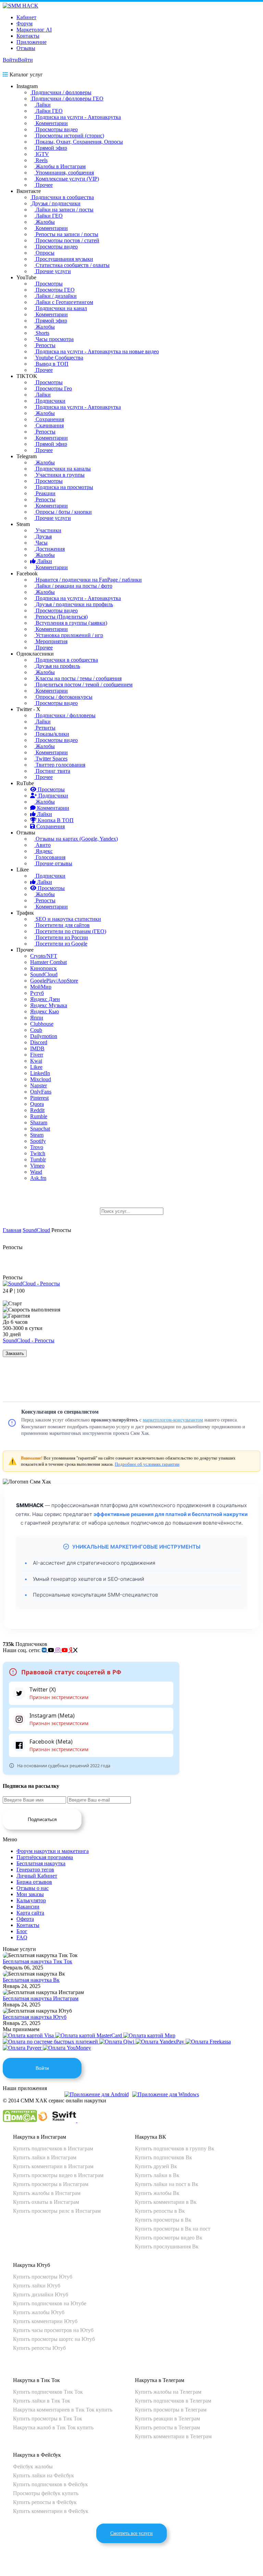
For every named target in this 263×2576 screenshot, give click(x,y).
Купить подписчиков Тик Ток (48, 2392)
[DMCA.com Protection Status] (20, 2120)
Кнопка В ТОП (55, 820)
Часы (41, 543)
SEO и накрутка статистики (68, 919)
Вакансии (28, 1907)
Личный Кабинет (37, 1876)
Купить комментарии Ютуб (45, 2321)
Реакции (45, 493)
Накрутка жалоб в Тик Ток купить (53, 2427)
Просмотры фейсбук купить (46, 2493)
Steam (37, 1135)
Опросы (44, 253)
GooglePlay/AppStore (54, 981)
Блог (22, 1931)
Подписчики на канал (61, 308)
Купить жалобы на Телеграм (168, 2392)
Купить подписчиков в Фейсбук (51, 2484)
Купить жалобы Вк (157, 2193)
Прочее (43, 185)
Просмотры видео (56, 129)
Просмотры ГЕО (54, 290)
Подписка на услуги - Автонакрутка (78, 117)
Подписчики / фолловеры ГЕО (67, 99)
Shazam (39, 1122)
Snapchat (40, 1129)
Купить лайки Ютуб (37, 2286)
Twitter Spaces (51, 759)
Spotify (38, 1141)
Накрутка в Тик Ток (36, 2380)
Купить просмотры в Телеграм (171, 2410)
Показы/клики (52, 734)
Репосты (45, 345)
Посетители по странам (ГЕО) (70, 931)
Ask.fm (38, 1178)
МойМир (41, 987)
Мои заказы (30, 1894)
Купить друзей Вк (156, 2166)
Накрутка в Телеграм (160, 2380)
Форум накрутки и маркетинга (53, 1851)
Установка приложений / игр (69, 635)
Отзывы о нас (33, 1888)
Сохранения (49, 419)
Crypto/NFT (44, 956)
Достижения (49, 549)
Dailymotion (44, 1036)
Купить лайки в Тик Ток (42, 2401)
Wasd (36, 1172)
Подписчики (50, 401)
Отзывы (26, 48)
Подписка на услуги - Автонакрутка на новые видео (97, 351)
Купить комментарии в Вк (166, 2202)
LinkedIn (40, 1073)
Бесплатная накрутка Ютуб (35, 2017)
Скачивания (49, 425)
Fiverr (37, 1055)
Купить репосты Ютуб (39, 2348)
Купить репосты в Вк (160, 2211)
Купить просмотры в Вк (163, 2220)
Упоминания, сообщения (64, 173)
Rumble (39, 1116)
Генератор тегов (35, 1870)
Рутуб (37, 993)
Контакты (28, 36)
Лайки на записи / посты (64, 210)
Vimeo (37, 1166)
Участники (48, 530)
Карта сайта (30, 1913)
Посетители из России (61, 937)
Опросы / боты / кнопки (63, 512)
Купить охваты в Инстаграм (46, 2202)
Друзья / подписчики (55, 203)
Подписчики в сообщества (62, 197)
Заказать (15, 1353)
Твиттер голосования (60, 765)
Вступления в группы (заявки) (71, 623)
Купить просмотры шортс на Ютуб (54, 2339)
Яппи (37, 1018)
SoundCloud (44, 974)
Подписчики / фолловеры (61, 92)
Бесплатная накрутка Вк (31, 1980)
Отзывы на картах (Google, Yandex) (76, 839)
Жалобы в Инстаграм (60, 166)
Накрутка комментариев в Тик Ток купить (63, 2410)
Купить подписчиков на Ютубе (50, 2303)
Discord (39, 1042)
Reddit (37, 1110)
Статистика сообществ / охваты (72, 265)
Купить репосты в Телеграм (167, 2427)
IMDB (37, 1048)
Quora (37, 1104)
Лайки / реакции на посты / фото (73, 586)
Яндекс (43, 851)
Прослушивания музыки (64, 259)
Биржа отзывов (34, 1882)
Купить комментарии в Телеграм (173, 2436)
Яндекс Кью (45, 1011)
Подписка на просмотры (64, 487)
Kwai (36, 1061)
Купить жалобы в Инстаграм (47, 2193)
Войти (10, 60)
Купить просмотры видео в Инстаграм (58, 2175)
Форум (24, 23)
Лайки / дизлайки (55, 296)
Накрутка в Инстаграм (40, 2137)
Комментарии (51, 123)
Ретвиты (45, 728)
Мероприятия (51, 641)
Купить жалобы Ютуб (39, 2312)
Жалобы (45, 222)
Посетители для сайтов (62, 925)
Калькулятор (31, 1900)
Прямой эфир (51, 148)
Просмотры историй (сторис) (69, 136)
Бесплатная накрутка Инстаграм (41, 1998)
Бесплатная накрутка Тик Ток (37, 1961)
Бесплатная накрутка (41, 1863)
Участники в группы (59, 475)
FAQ (22, 1937)
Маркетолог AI (34, 30)
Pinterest (39, 1098)
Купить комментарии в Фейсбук (51, 2511)
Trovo (37, 1147)
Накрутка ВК (151, 2137)
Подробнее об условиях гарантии (147, 1464)
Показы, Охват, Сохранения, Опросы (79, 142)
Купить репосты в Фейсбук (45, 2502)
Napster (39, 1085)
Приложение (32, 42)
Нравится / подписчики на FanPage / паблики (88, 580)
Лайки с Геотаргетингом (64, 302)
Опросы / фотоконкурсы (63, 697)
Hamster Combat (48, 962)
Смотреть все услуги (131, 2533)
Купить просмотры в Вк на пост (173, 2229)
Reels (41, 160)
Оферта (25, 1919)
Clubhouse (42, 1024)
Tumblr (38, 1159)
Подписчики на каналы (62, 469)
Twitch (38, 1153)
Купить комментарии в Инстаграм (53, 2166)
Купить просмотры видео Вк (169, 2238)
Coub (36, 1030)
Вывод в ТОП (51, 364)
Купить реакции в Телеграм (167, 2419)
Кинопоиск (43, 968)
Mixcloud (41, 1079)
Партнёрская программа (45, 1857)
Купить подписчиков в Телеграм (173, 2401)
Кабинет (26, 17)
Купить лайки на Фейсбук (43, 2475)
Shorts (42, 333)
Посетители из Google (61, 944)
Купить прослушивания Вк (167, 2247)
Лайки (42, 105)
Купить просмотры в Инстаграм (51, 2184)
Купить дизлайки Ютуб (41, 2294)
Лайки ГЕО (48, 111)
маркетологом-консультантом (173, 1420)
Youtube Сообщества (59, 358)
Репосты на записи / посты (66, 234)
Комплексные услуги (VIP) (67, 179)
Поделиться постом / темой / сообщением (83, 685)
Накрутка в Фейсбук (37, 2455)
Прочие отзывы (53, 863)
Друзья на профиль (57, 666)
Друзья (43, 536)
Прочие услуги (53, 271)
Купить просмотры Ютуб (43, 2277)
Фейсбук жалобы (33, 2467)
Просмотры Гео (53, 388)
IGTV (42, 154)
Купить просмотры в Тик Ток (48, 2419)
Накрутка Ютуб (32, 2265)
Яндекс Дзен (45, 999)
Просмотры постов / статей (67, 240)
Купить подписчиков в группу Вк (175, 2148)
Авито (42, 845)
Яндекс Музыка (49, 1005)
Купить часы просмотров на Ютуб (53, 2330)
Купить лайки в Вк (157, 2175)
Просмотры (48, 284)
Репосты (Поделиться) (61, 617)
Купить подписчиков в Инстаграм (53, 2148)
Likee (36, 1067)
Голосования (50, 857)
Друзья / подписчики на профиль (74, 604)
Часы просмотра (54, 339)
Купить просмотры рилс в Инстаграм (57, 2211)
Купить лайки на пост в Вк (167, 2184)
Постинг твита (52, 771)
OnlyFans (41, 1092)
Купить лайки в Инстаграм (45, 2157)
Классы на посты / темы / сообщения (78, 678)
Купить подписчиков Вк (164, 2157)
